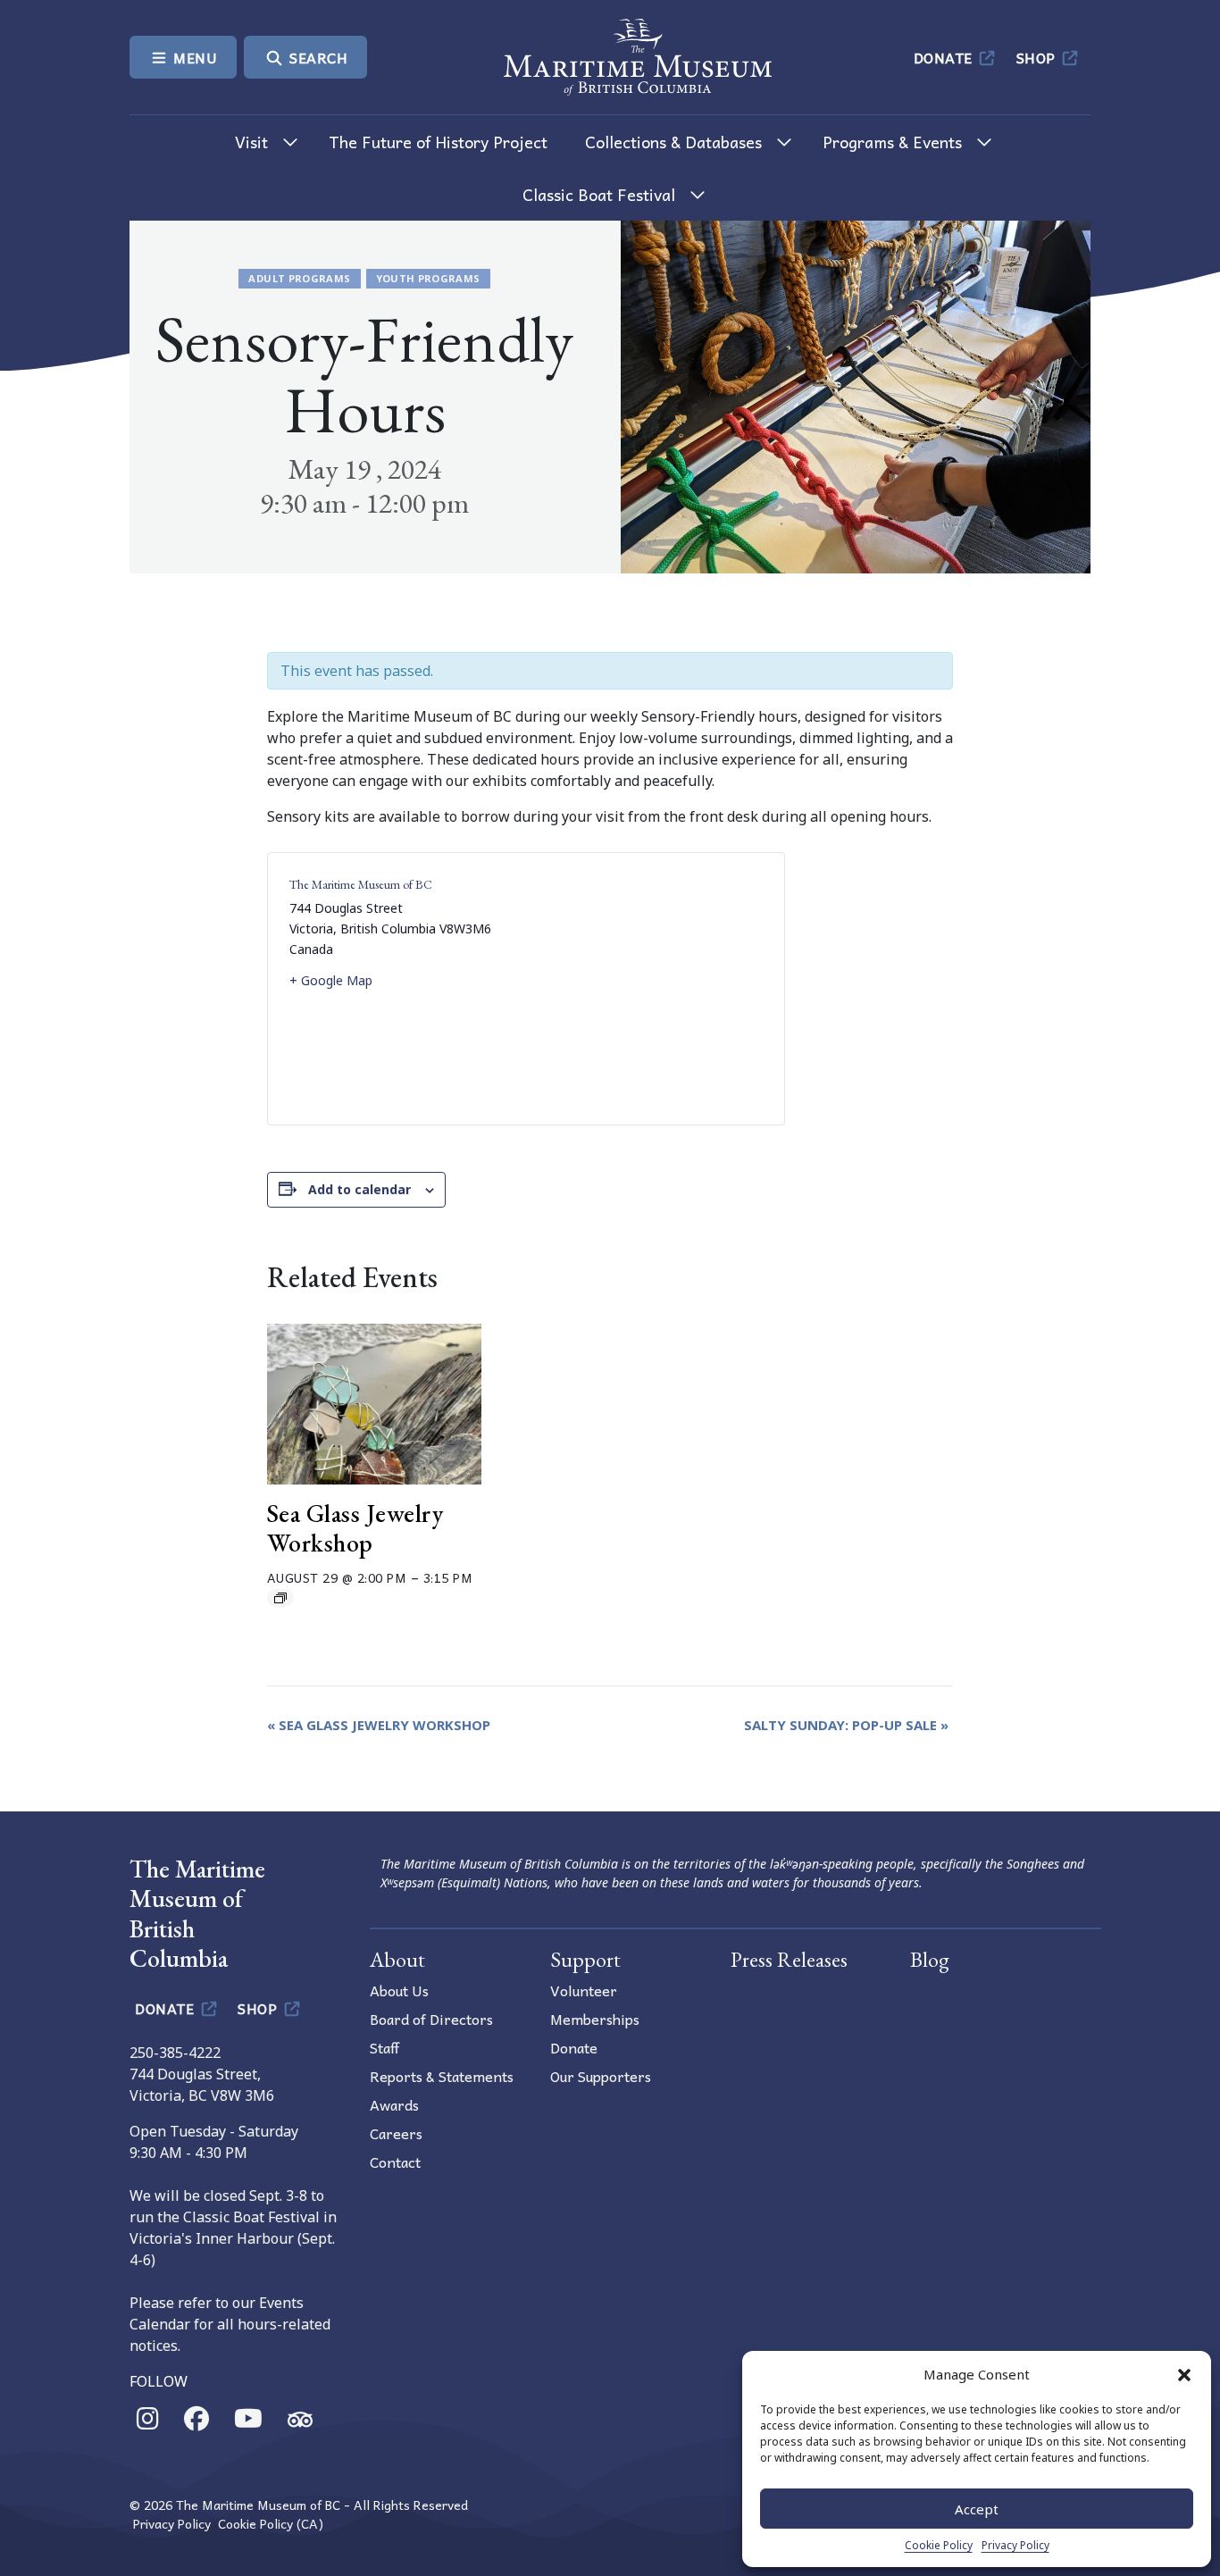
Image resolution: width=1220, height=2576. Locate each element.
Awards (394, 2104)
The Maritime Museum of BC (361, 884)
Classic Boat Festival (599, 194)
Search (317, 57)
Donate (945, 57)
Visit (251, 142)
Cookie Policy (939, 2545)
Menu (194, 57)
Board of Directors (431, 2019)
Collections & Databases (673, 142)
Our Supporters (601, 2076)
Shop (1038, 57)
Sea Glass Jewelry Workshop (355, 1528)
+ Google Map (331, 980)
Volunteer (584, 1990)
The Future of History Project (438, 142)
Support (585, 1959)
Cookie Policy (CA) (271, 2524)
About (397, 1959)
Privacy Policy (1015, 2545)
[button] (1184, 2374)
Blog (930, 1959)
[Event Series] (280, 1598)
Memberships (595, 2019)
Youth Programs (428, 278)
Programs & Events (892, 142)
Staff (384, 2047)
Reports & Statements (442, 2076)
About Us (399, 1990)
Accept (977, 2509)
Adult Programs (299, 278)
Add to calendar (359, 1189)
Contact (395, 2162)
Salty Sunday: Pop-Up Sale (846, 1725)
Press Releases (789, 1959)
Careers (396, 2133)
